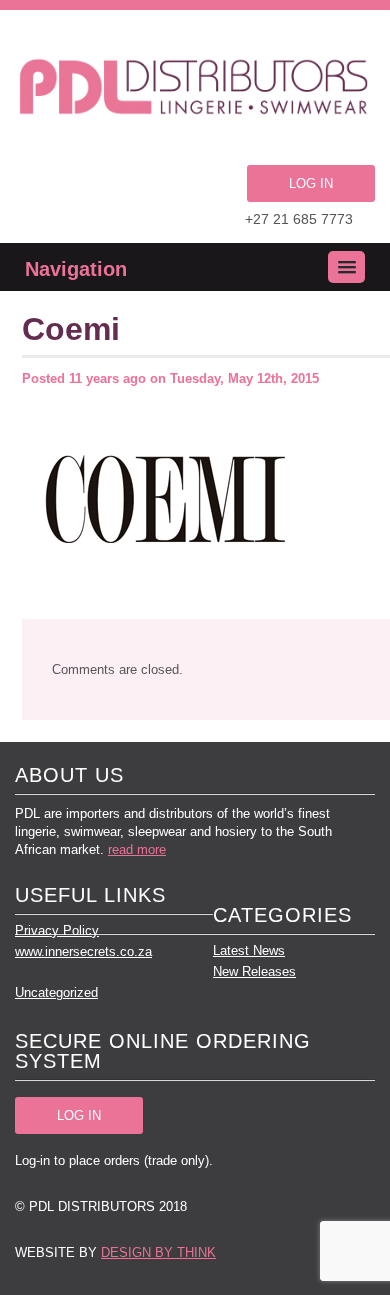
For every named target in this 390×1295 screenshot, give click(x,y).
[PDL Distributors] (195, 90)
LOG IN (311, 183)
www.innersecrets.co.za (83, 951)
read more (137, 849)
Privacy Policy (57, 930)
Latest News (249, 950)
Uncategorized (56, 992)
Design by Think (158, 1252)
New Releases (254, 971)
